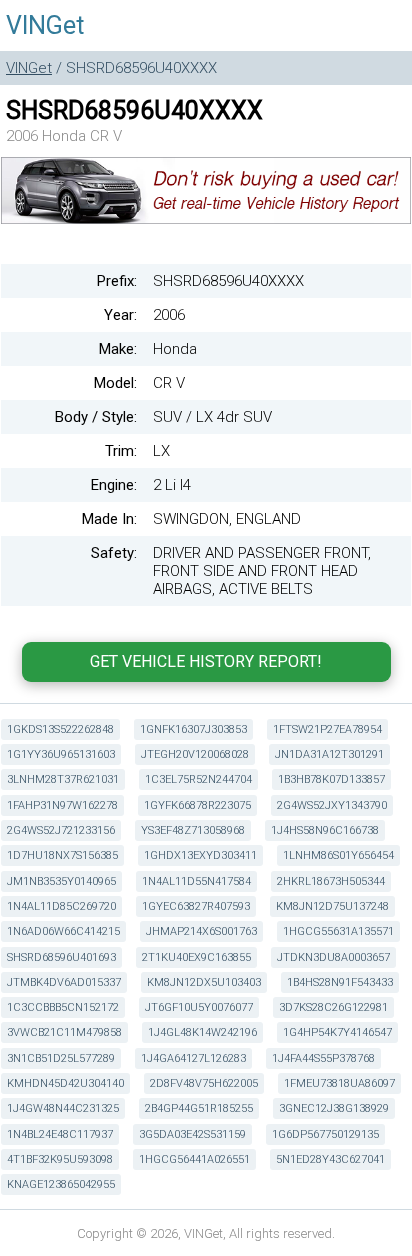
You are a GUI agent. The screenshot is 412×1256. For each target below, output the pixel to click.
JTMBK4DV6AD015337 (64, 982)
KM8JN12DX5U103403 (204, 982)
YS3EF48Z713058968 (193, 830)
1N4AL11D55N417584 (196, 881)
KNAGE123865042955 (61, 1184)
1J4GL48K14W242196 (202, 1032)
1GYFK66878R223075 (197, 805)
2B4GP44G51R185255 (199, 1108)
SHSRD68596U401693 (61, 957)
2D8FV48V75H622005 (204, 1083)
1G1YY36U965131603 (61, 754)
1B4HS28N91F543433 (340, 982)
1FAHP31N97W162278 (62, 805)
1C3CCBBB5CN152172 (63, 1007)
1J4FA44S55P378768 (323, 1058)
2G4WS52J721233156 (61, 830)
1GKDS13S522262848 (60, 729)
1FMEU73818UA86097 (339, 1083)
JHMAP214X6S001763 (201, 931)
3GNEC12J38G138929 (334, 1108)
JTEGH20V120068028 (195, 754)
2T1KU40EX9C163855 (196, 957)
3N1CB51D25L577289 (61, 1058)
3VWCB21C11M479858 (64, 1032)
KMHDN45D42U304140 (65, 1083)
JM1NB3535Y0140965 (61, 881)
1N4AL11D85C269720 (61, 906)
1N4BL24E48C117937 (60, 1134)
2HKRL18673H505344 (331, 881)
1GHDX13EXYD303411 (200, 855)
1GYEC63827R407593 (196, 906)
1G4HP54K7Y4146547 (337, 1032)
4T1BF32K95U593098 (60, 1159)
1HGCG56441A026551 (194, 1159)
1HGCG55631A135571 (338, 931)
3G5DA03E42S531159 (192, 1134)
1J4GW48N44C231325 (63, 1108)
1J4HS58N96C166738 (325, 830)
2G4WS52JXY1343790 (332, 805)
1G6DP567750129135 (325, 1134)
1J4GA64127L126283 (193, 1058)
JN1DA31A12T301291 (329, 754)
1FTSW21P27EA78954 (327, 729)
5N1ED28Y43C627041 (330, 1159)
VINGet (45, 25)
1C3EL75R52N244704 (198, 779)
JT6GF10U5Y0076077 (199, 1007)
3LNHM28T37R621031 (63, 779)
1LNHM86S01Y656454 (338, 855)
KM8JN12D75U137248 (332, 906)
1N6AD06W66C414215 (63, 931)
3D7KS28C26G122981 (333, 1007)
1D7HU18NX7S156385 (62, 855)
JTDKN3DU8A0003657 (333, 957)
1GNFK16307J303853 (193, 729)
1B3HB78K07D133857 (331, 779)
